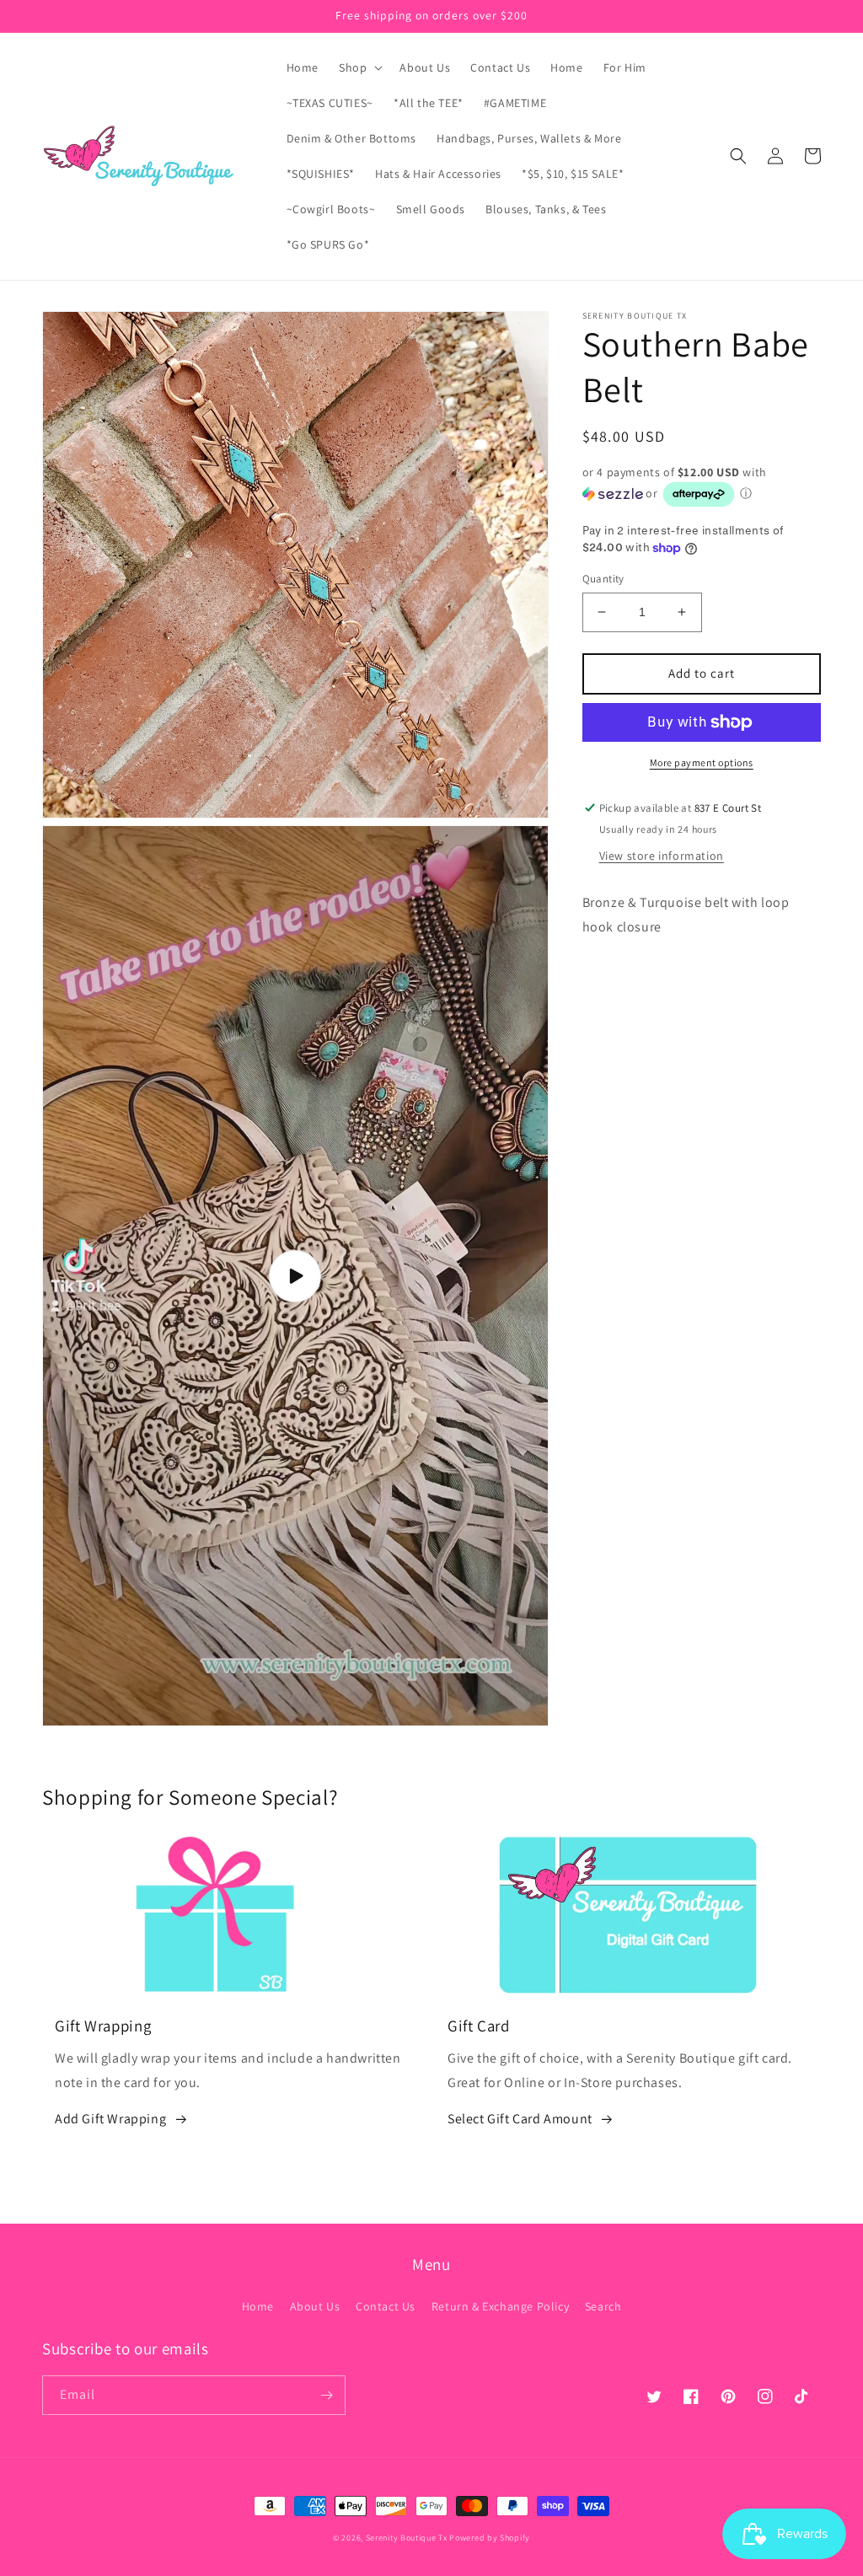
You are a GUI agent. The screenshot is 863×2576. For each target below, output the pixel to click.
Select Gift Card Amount (520, 2119)
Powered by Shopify (490, 2538)
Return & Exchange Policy (500, 2306)
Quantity (603, 579)
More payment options (702, 762)
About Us (315, 2306)
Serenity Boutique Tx (407, 2538)
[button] (359, 67)
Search (603, 2306)
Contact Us (386, 2306)
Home (258, 2306)
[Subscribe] (326, 2395)
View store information (662, 856)
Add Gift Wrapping (110, 2119)
